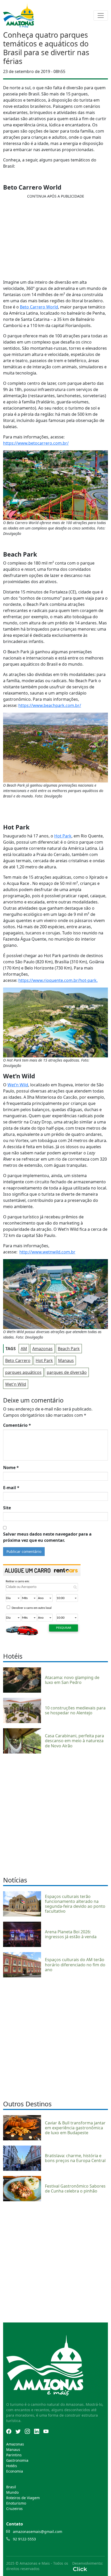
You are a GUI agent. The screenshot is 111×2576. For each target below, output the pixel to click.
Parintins (14, 2455)
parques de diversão (67, 1372)
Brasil (11, 2487)
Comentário (17, 1425)
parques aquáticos (23, 1372)
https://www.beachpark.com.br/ (50, 705)
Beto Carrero (18, 1360)
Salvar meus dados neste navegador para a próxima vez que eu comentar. (47, 1537)
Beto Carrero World (39, 307)
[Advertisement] (55, 1814)
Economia (15, 2471)
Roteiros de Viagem (23, 2498)
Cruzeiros (14, 2509)
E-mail (11, 1488)
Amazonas (42, 1349)
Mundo (12, 2492)
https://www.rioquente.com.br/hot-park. (58, 980)
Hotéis (12, 2466)
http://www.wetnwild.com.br (47, 1252)
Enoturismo (16, 2503)
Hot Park (63, 836)
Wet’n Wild (18, 1085)
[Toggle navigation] (101, 15)
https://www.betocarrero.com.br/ (36, 443)
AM (24, 1349)
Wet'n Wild (16, 1384)
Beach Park (69, 1349)
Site (7, 1508)
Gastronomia (17, 2460)
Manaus (66, 1360)
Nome (11, 1468)
